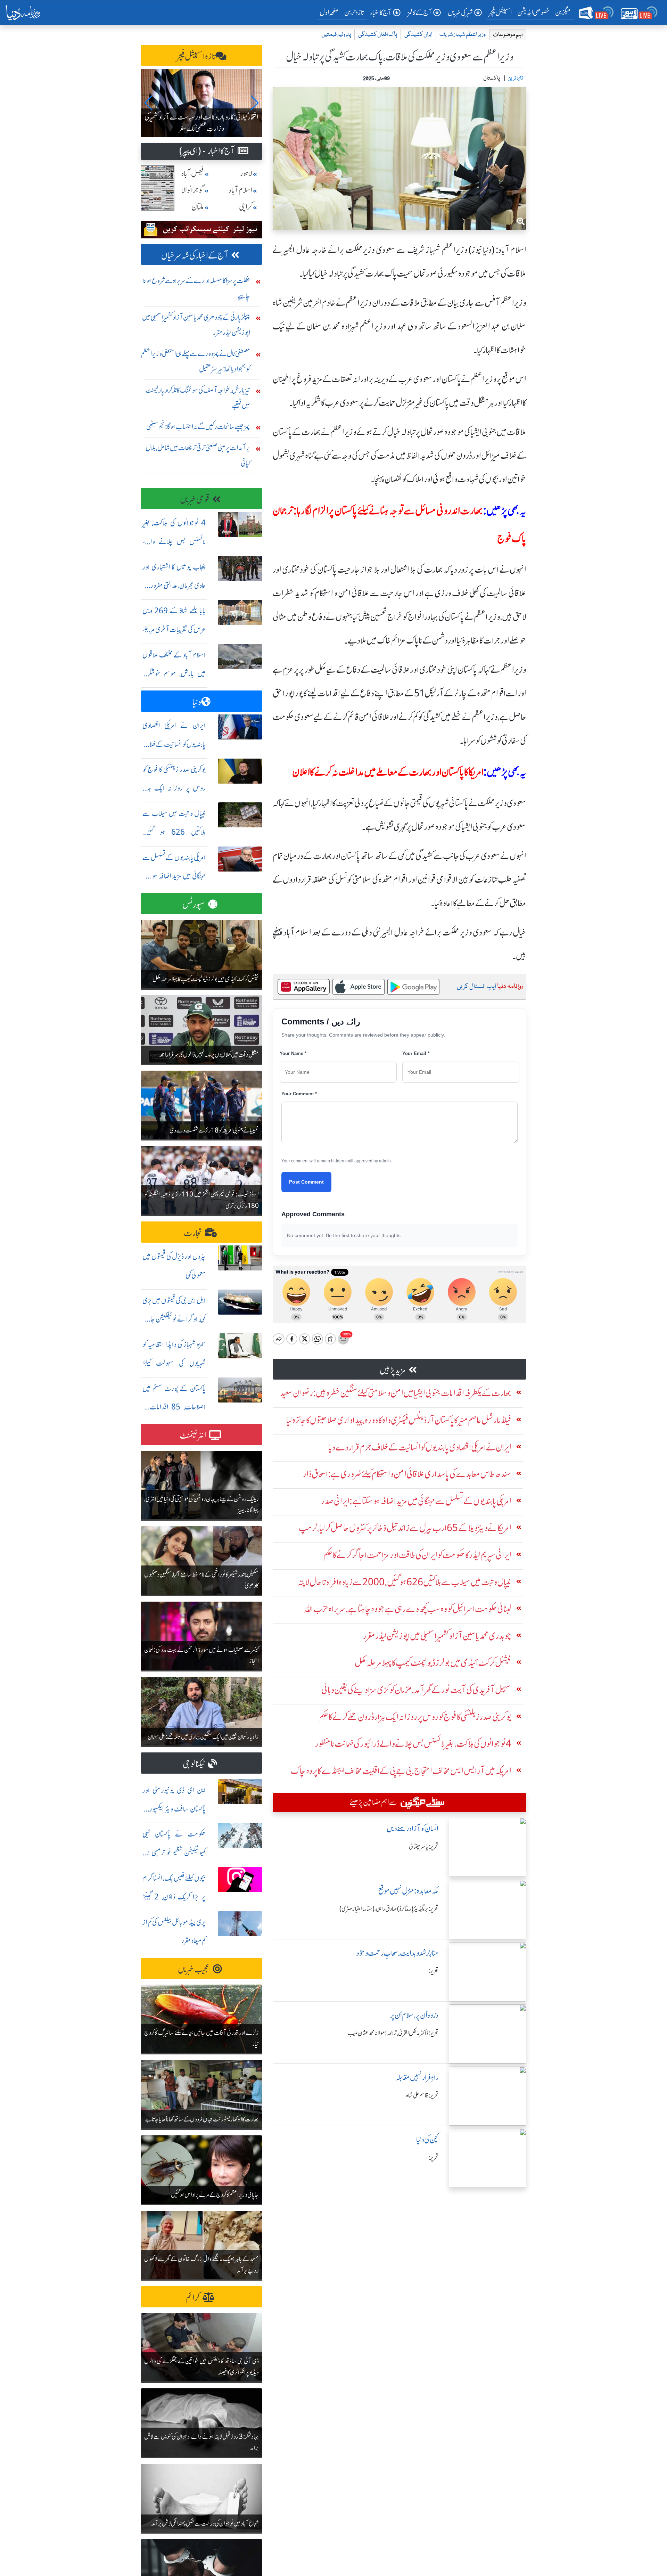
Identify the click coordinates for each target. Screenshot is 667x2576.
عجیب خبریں (194, 1969)
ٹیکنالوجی (194, 1764)
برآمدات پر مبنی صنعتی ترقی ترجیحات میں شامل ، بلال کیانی (198, 455)
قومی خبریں (195, 500)
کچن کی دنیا (427, 2140)
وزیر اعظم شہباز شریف (463, 35)
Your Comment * (299, 1094)
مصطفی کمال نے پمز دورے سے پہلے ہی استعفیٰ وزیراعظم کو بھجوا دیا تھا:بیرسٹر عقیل (196, 361)
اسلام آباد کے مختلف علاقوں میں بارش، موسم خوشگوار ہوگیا (174, 674)
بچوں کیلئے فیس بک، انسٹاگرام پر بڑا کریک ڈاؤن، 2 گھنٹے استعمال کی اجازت (174, 1897)
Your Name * (293, 1053)
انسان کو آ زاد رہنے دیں (413, 1829)
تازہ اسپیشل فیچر (196, 56)
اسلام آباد (240, 190)
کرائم (193, 2298)
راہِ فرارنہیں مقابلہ (417, 2078)
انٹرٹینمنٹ (193, 1436)
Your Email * (416, 1053)
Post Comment (306, 1182)
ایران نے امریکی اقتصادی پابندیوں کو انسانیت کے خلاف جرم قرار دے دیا (174, 744)
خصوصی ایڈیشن (533, 12)
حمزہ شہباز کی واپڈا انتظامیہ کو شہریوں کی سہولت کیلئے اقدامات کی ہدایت (174, 1363)
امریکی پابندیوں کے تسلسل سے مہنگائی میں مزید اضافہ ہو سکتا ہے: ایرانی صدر (174, 876)
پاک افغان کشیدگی (378, 35)
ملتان (198, 207)
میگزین (563, 12)
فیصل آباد (192, 174)
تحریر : (433, 1971)
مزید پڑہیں (393, 1370)
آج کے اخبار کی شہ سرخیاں (195, 256)
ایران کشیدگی (418, 35)
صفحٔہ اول (331, 12)
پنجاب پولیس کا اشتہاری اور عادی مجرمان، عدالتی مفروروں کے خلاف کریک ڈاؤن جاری (174, 586)
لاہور (246, 174)
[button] (149, 103)
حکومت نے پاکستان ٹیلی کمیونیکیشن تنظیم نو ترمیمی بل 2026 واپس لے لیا (174, 1853)
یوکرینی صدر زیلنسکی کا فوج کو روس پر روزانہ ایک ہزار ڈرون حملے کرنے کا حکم (174, 788)
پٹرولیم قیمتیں (336, 35)
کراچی (246, 207)
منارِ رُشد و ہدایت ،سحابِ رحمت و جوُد (397, 1953)
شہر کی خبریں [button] (460, 13)
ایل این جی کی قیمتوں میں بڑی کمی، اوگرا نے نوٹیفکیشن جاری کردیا (174, 1319)
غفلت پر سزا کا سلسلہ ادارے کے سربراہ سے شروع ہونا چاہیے (197, 288)
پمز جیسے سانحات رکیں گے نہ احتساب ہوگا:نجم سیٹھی (198, 427)
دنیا (197, 702)
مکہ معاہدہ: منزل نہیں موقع (408, 1891)
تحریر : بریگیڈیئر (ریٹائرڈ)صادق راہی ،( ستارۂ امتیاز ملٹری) (389, 1909)
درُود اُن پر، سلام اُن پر (414, 2015)
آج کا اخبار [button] (381, 13)
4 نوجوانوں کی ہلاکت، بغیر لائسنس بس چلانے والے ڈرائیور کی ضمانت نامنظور (174, 542)
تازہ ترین (354, 12)
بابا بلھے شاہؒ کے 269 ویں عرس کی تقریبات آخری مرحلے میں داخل (174, 629)
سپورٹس (194, 905)
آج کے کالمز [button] (420, 13)
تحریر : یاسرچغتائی (424, 1847)
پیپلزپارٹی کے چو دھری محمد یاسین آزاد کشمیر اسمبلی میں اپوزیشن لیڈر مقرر (196, 325)
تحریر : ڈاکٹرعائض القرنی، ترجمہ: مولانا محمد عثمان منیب (393, 2033)
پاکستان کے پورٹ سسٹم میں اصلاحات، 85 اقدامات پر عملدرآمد (174, 1407)
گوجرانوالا (193, 190)
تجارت (193, 1233)
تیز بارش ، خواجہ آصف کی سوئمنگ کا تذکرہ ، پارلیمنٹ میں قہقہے (198, 398)
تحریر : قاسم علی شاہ (422, 2095)
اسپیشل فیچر (500, 12)
